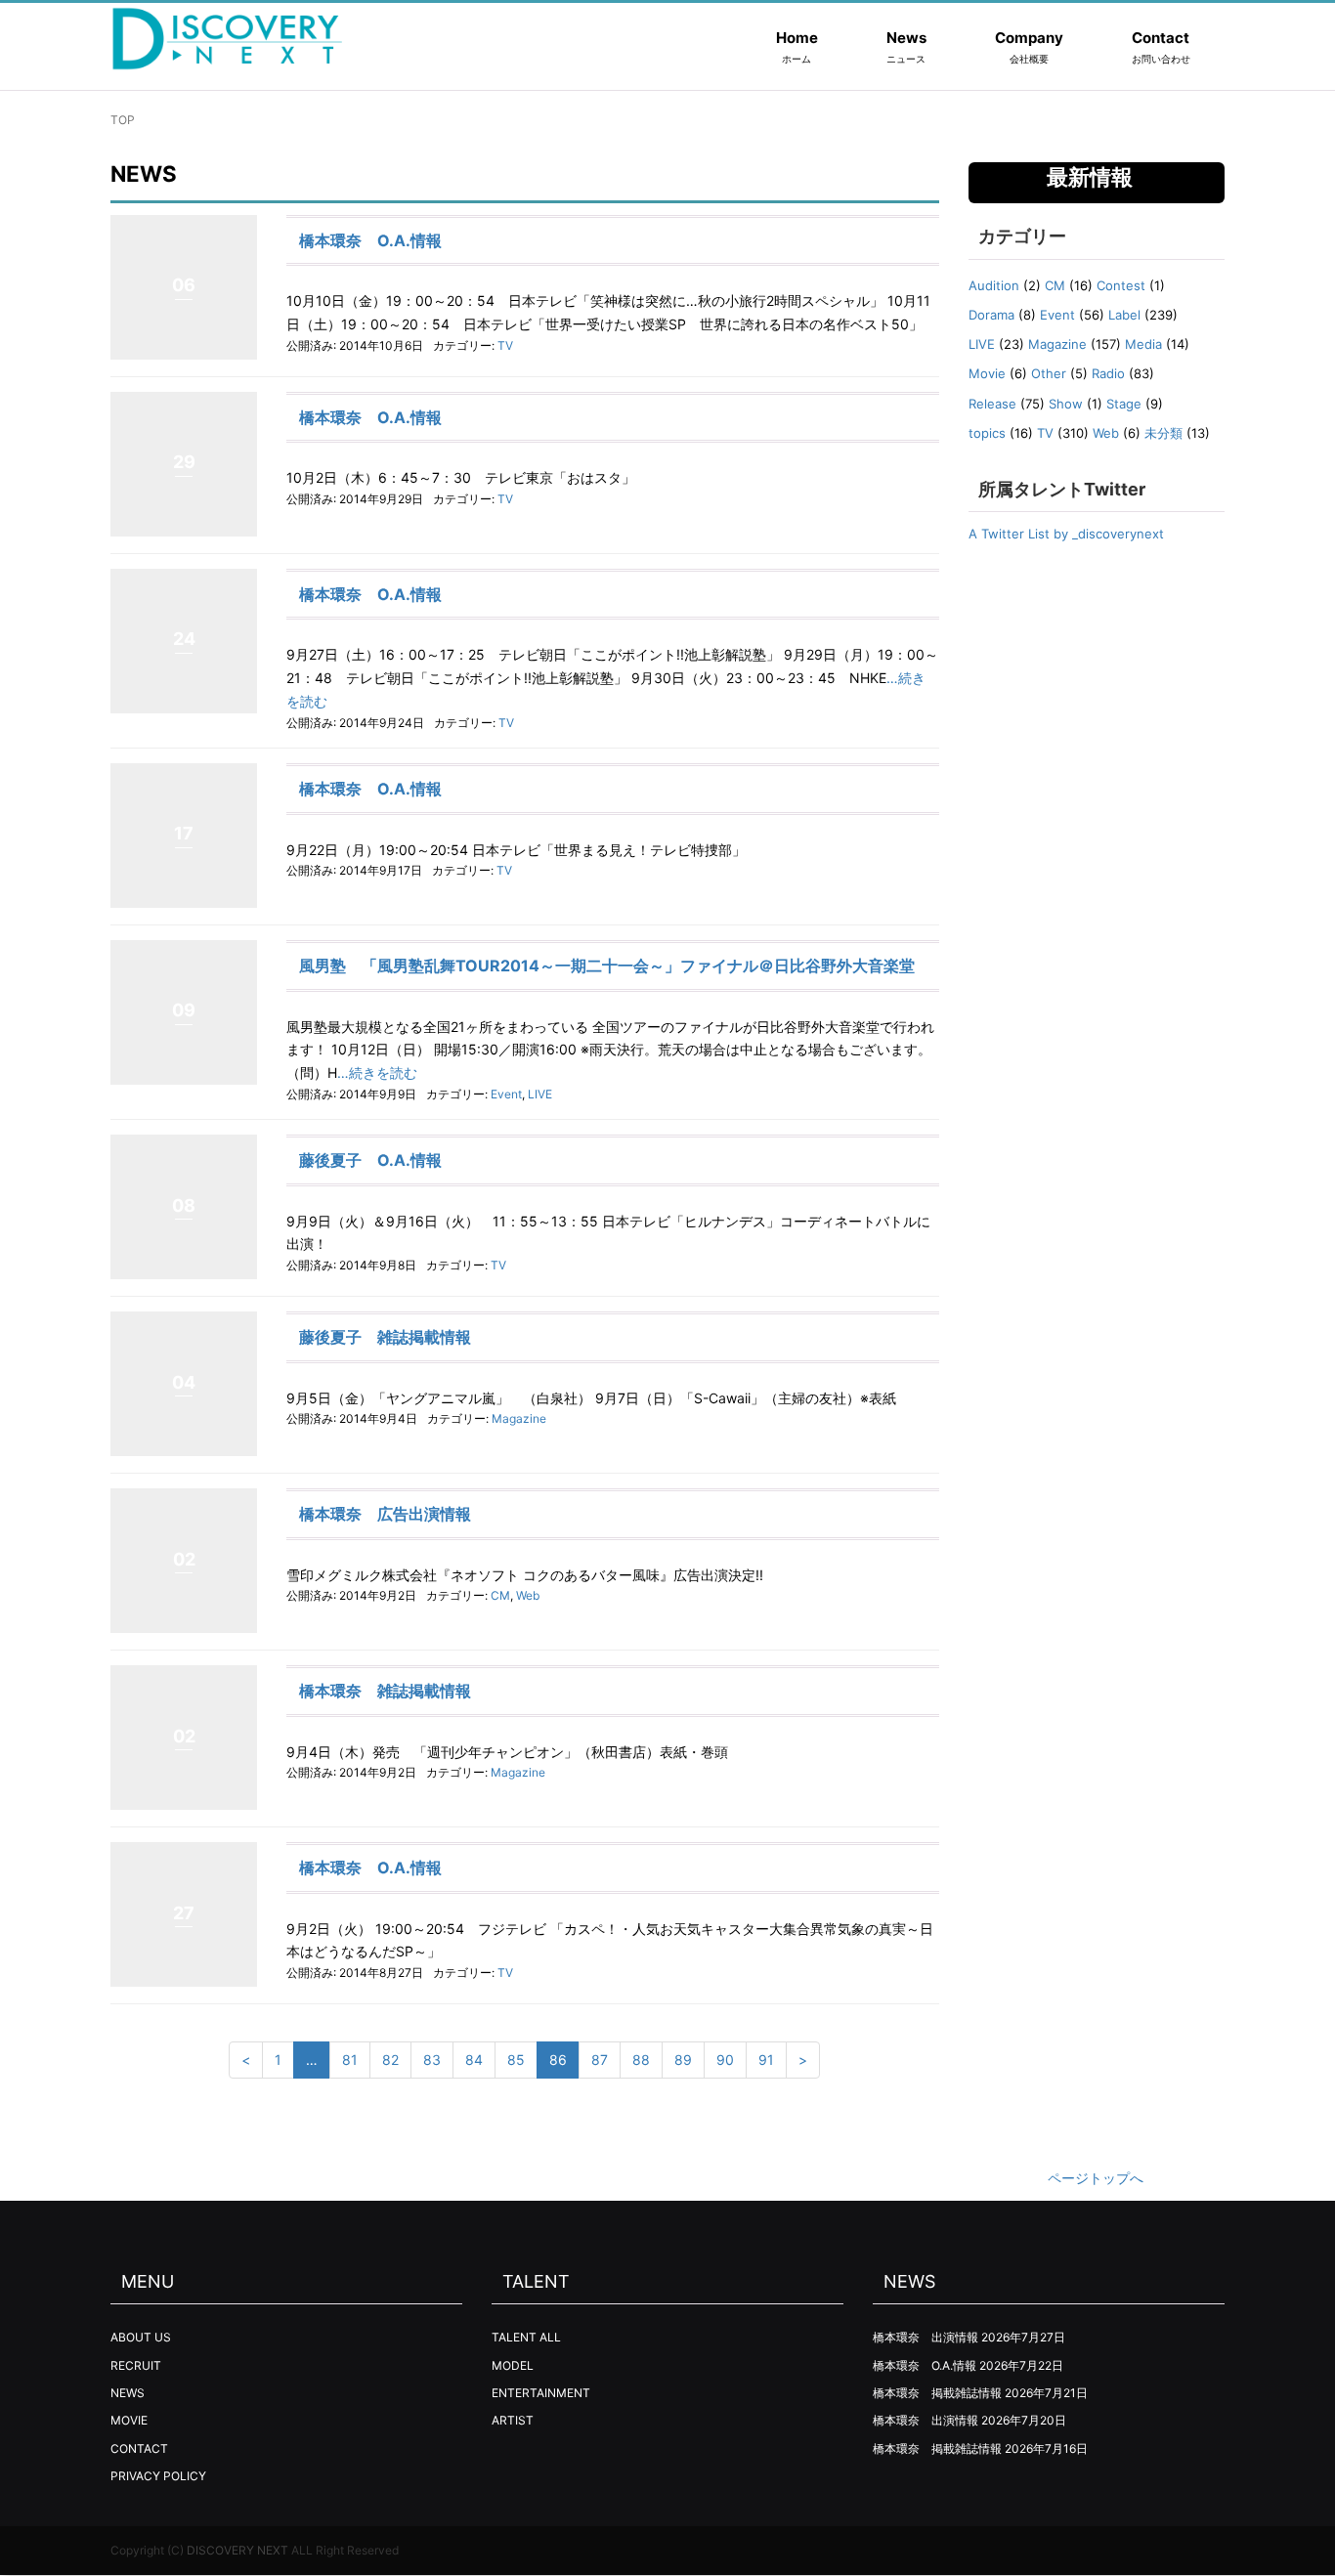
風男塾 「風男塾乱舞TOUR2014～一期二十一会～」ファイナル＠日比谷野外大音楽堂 (607, 966)
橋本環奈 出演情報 (926, 2337)
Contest (1121, 285)
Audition (994, 285)
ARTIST (513, 2420)
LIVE (540, 1094)
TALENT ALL (526, 2337)
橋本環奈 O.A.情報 (370, 240)
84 (474, 2060)
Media (1143, 344)
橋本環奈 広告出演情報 (385, 1514)
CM (500, 1595)
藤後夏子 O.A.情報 (370, 1160)
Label (1124, 315)
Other (1049, 373)
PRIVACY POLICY (158, 2476)
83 (432, 2060)
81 (350, 2060)
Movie (987, 373)
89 (683, 2060)
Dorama (991, 315)
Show (1066, 404)
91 (766, 2060)
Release (992, 404)
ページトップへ (1096, 2178)
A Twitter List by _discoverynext (1066, 534)
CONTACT (139, 2448)
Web (528, 1595)
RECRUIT (136, 2365)
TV (505, 345)
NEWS (128, 2393)
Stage (1124, 404)
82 (390, 2060)
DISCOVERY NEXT (237, 2550)
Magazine (519, 1418)
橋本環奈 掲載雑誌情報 (937, 2393)
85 (516, 2060)
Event (506, 1094)
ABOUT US (141, 2337)
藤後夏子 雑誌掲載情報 (385, 1337)
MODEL (513, 2365)
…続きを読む (377, 1073)
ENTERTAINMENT (541, 2393)
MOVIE (129, 2420)
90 (725, 2060)
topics (987, 433)
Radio (1108, 373)
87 (600, 2060)
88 (641, 2060)
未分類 (1163, 433)
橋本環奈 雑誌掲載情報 (385, 1691)
